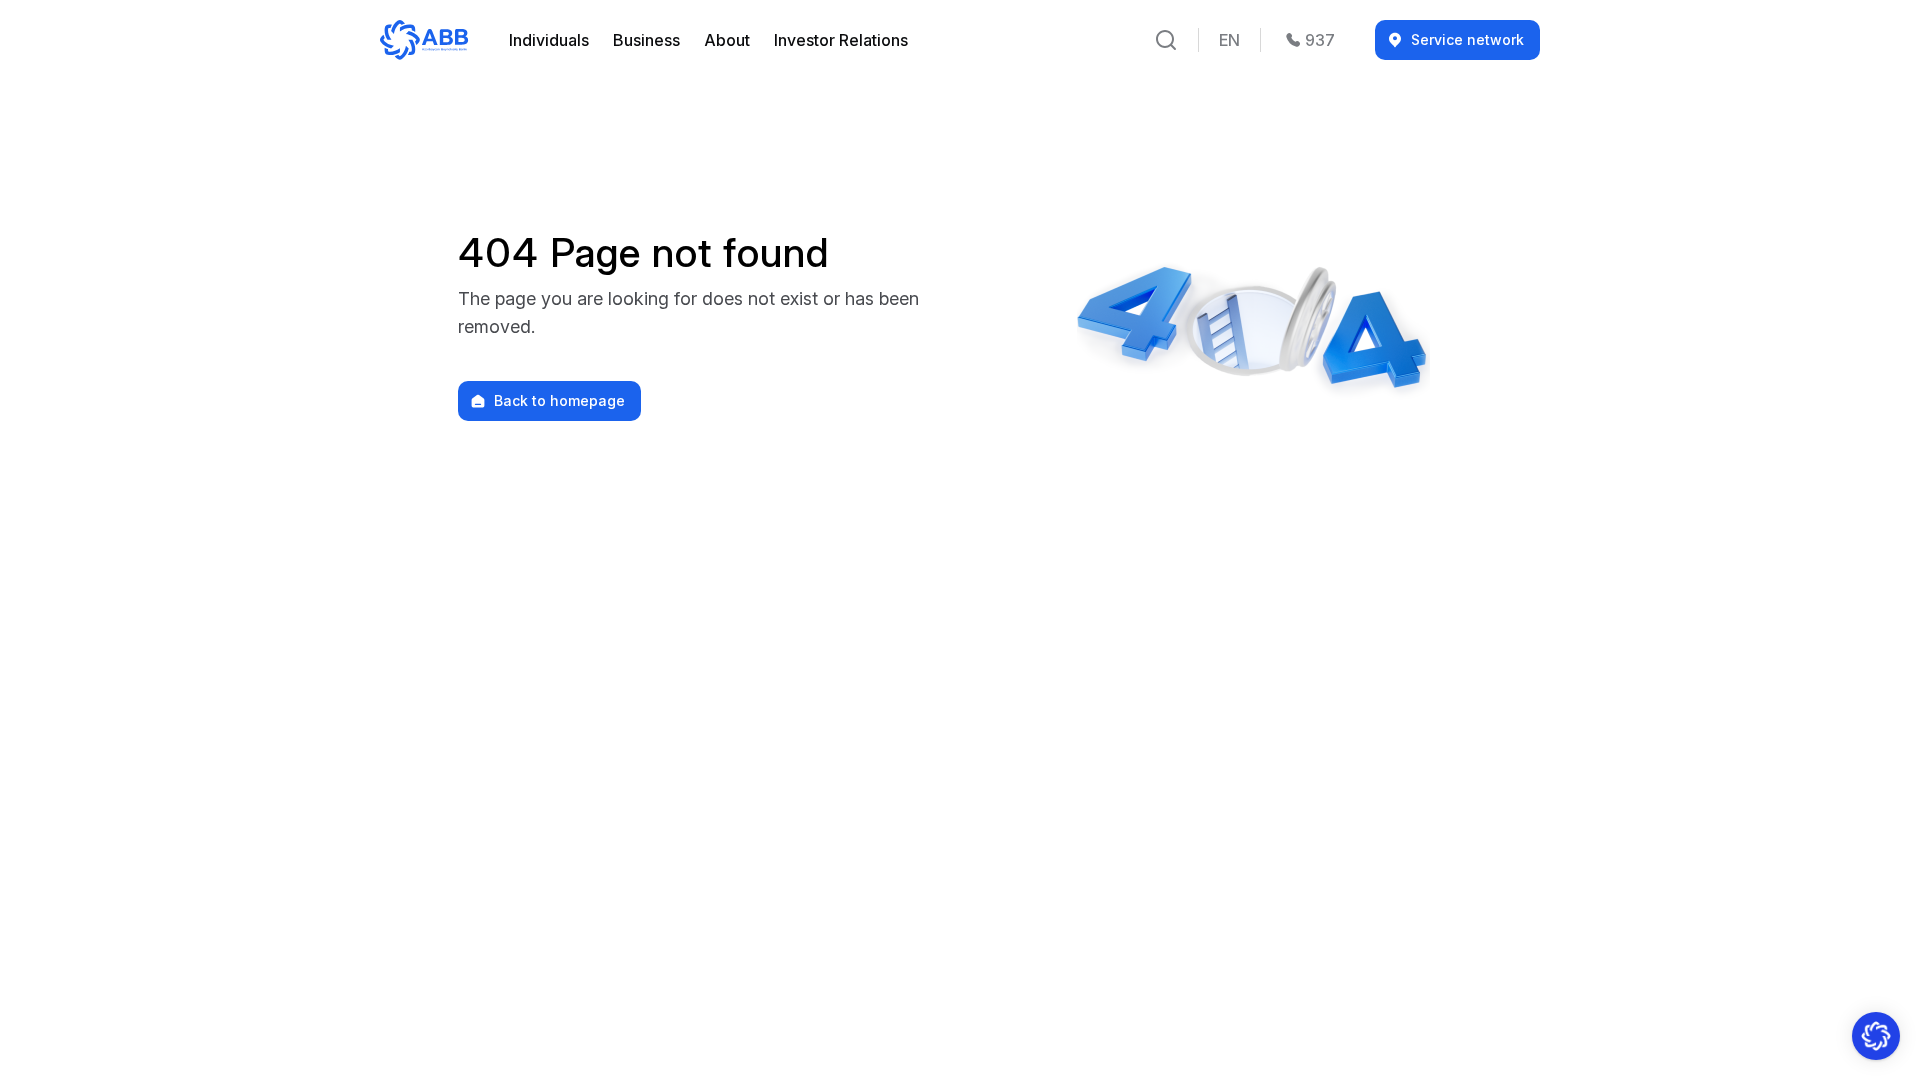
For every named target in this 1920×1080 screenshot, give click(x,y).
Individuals (549, 40)
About (727, 40)
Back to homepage (559, 401)
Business (646, 40)
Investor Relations (841, 40)
